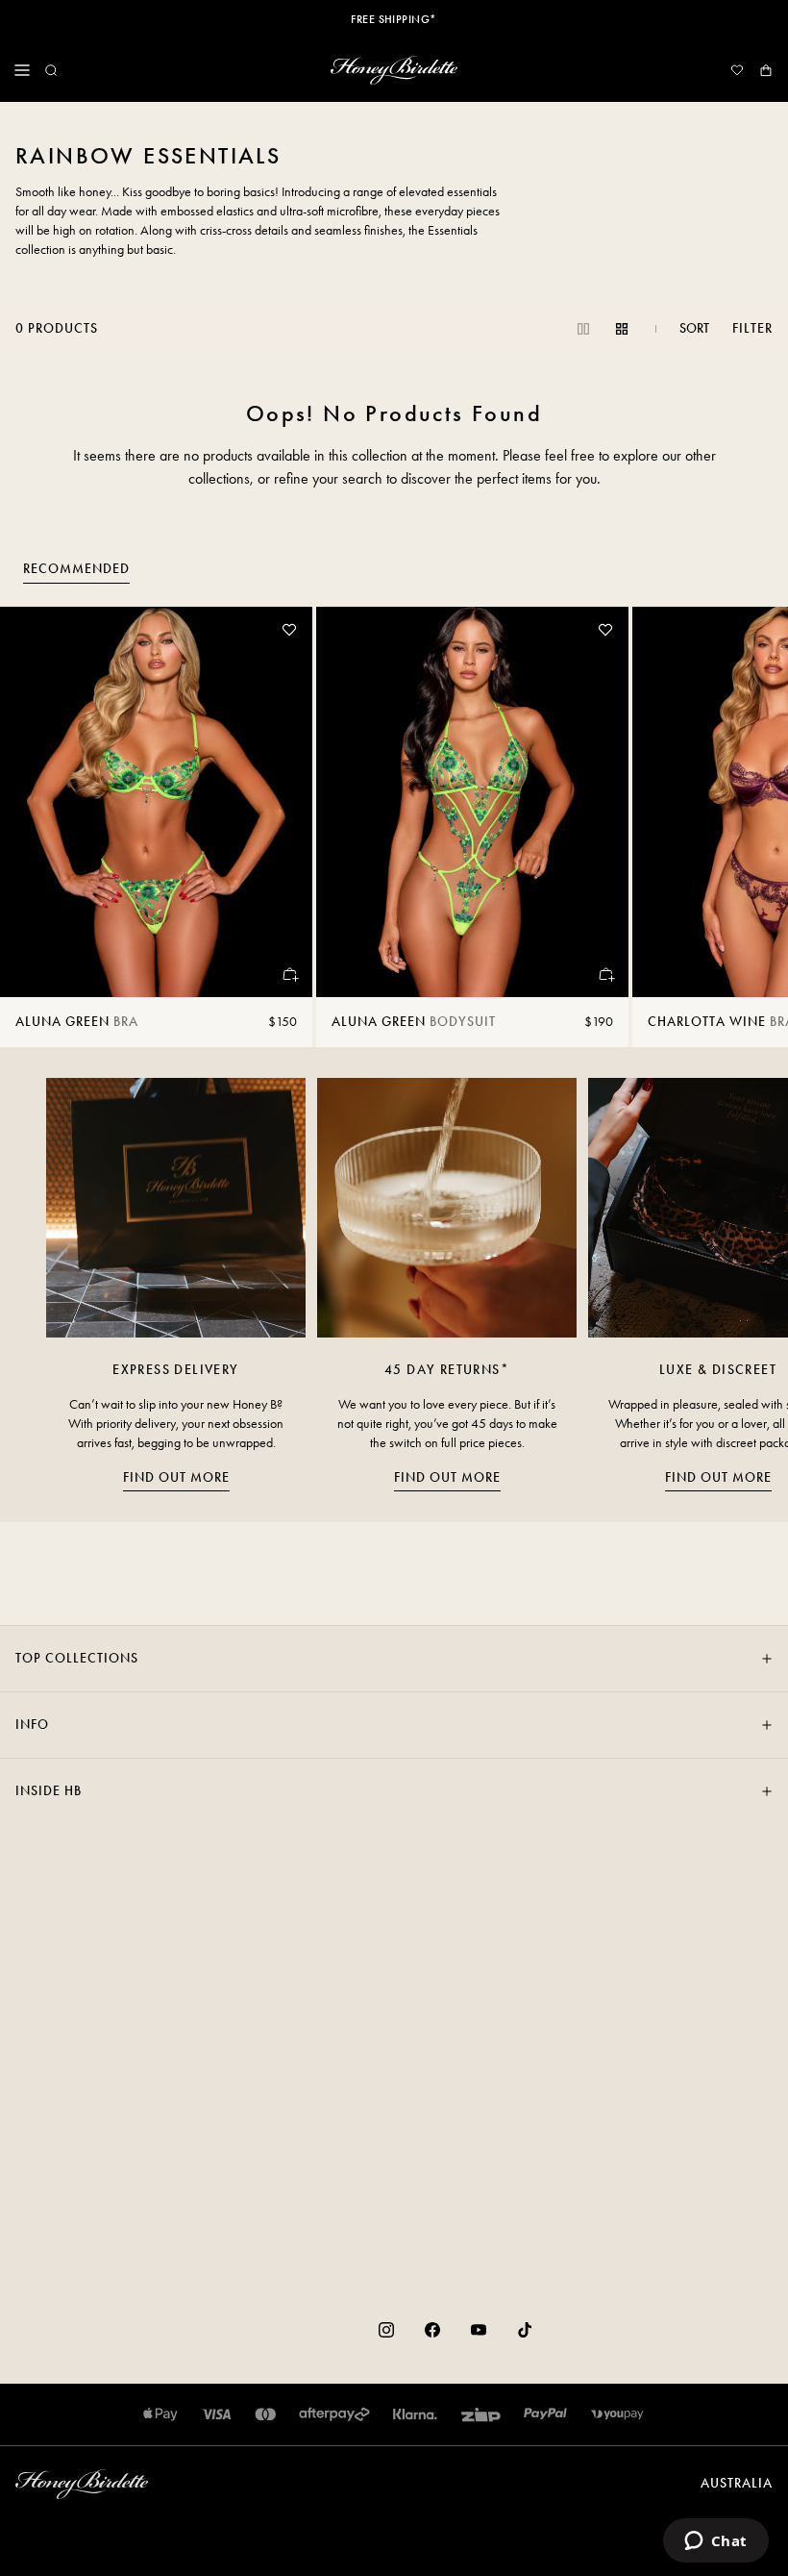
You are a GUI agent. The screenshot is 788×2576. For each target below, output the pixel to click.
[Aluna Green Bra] (156, 802)
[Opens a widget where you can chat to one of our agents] (715, 2542)
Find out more (176, 1477)
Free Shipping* (394, 19)
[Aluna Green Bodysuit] (472, 802)
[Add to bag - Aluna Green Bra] (289, 974)
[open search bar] (51, 70)
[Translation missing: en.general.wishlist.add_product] (289, 630)
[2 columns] (583, 329)
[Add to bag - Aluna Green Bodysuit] (605, 974)
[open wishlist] (737, 70)
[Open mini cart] (766, 70)
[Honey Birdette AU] (394, 70)
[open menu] (22, 70)
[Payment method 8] (617, 2414)
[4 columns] (622, 329)
